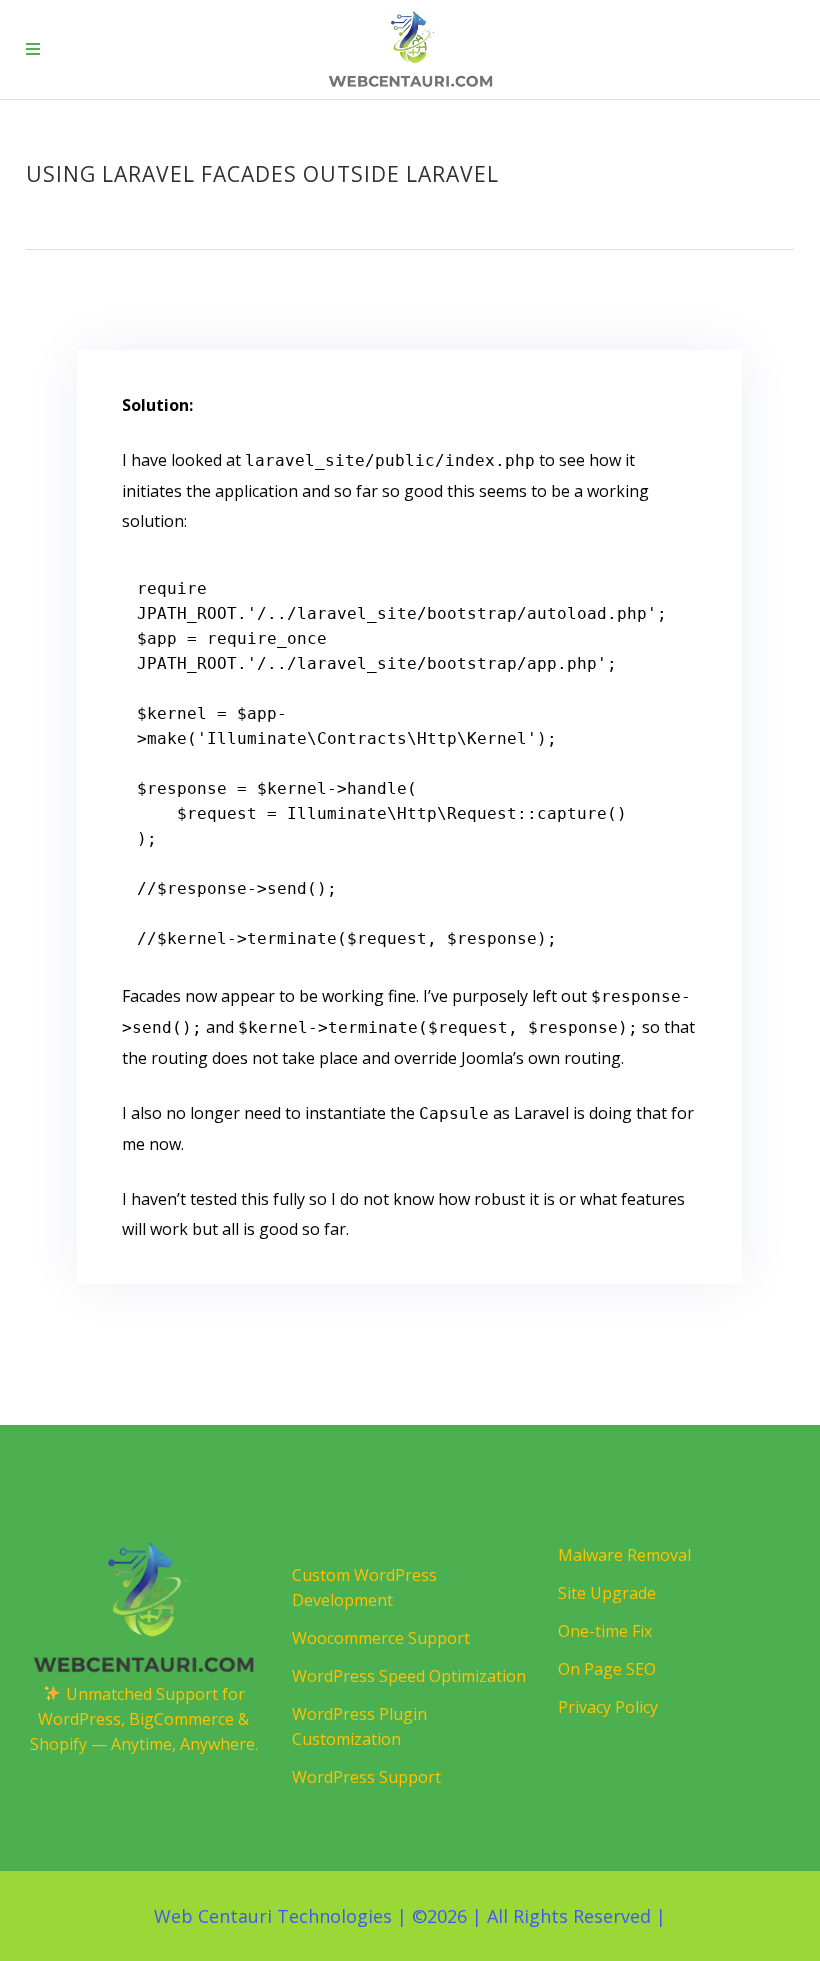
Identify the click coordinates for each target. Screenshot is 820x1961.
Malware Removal (624, 1555)
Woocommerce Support (381, 1638)
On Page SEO (607, 1669)
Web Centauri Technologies (273, 1916)
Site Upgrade (607, 1593)
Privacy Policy (608, 1707)
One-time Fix (605, 1631)
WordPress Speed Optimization (409, 1676)
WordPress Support (366, 1777)
